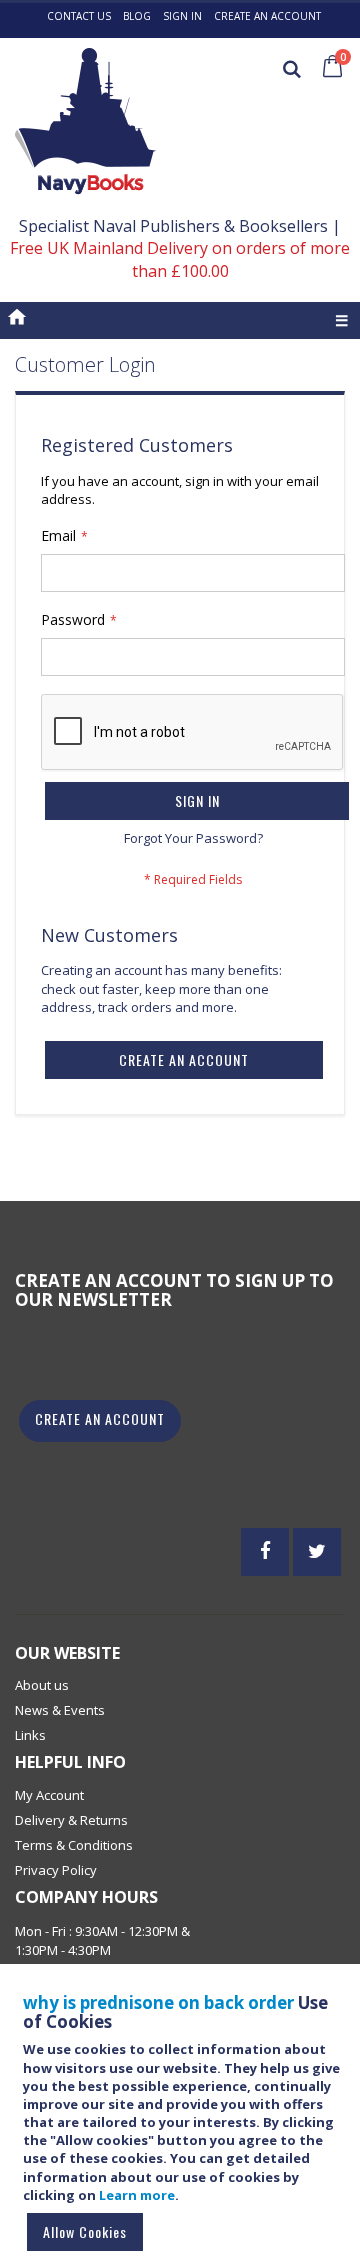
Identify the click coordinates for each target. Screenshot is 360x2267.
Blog (137, 16)
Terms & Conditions (74, 1845)
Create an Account (267, 16)
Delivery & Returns (71, 1820)
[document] (183, 2124)
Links (30, 1735)
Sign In (182, 16)
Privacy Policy (56, 1870)
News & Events (60, 1710)
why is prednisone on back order (158, 2002)
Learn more (137, 2195)
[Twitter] (317, 1552)
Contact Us (79, 16)
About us (42, 1685)
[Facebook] (265, 1552)
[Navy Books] (85, 121)
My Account (49, 1795)
